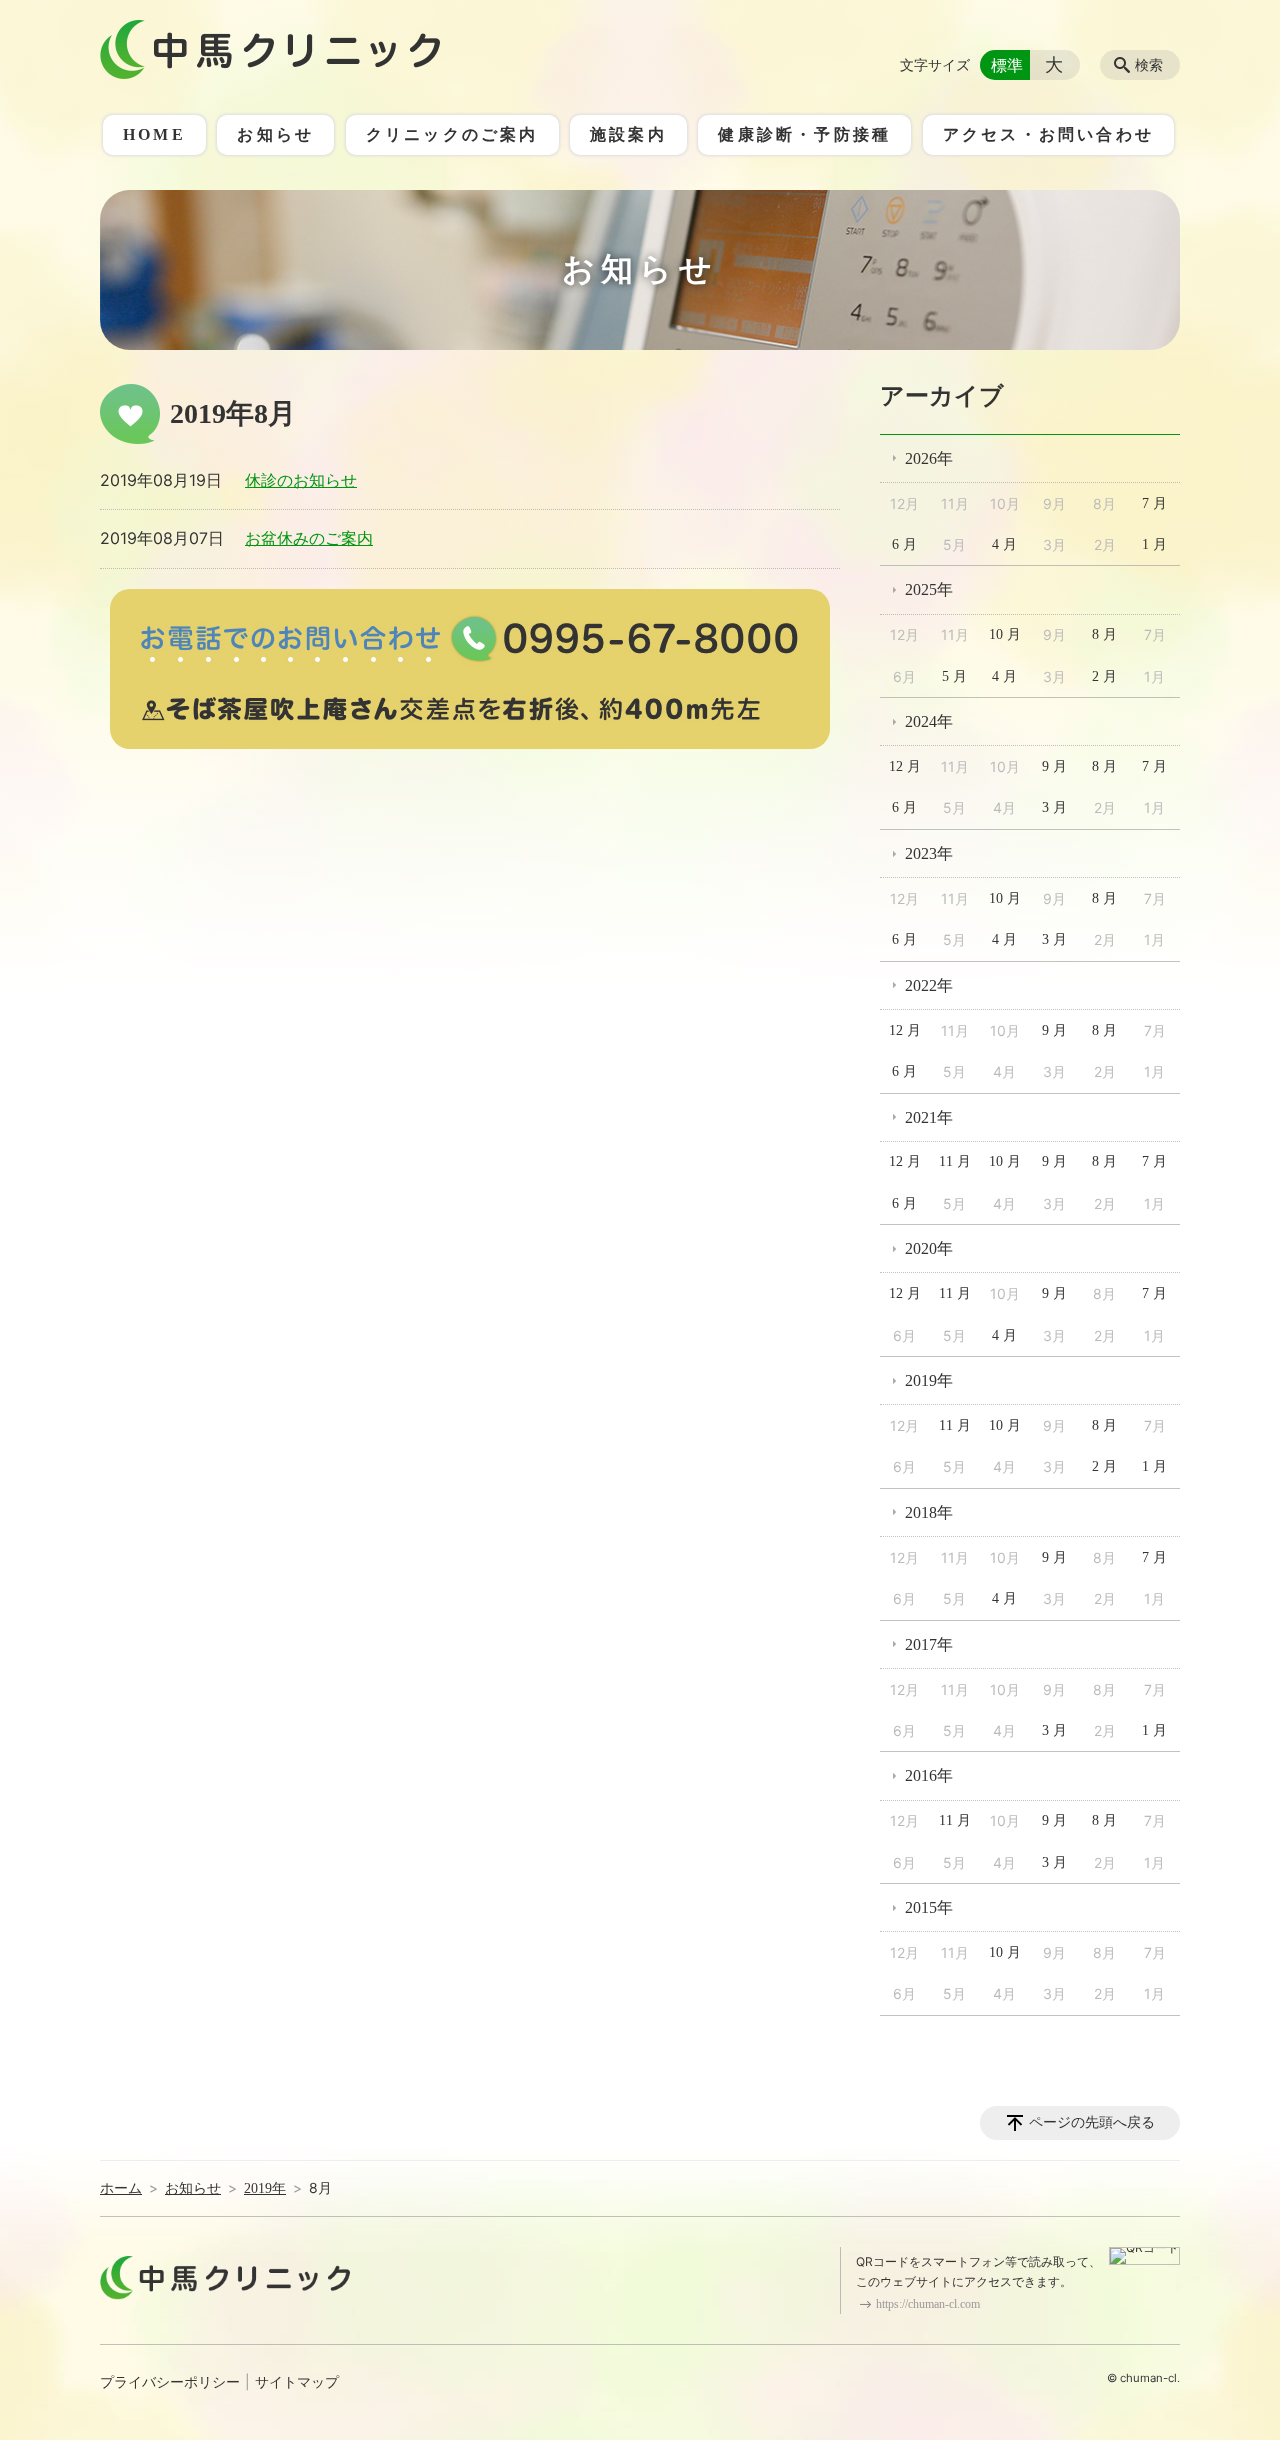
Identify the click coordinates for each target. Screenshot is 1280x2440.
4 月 (1004, 544)
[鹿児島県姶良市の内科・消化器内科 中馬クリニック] (270, 50)
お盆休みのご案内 (309, 538)
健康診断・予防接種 (804, 134)
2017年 (929, 1644)
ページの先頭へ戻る (1092, 2122)
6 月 (904, 544)
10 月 (1005, 634)
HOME (154, 134)
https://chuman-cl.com (928, 2304)
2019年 (929, 1380)
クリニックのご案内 (452, 134)
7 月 (1154, 503)
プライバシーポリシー (170, 2382)
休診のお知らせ (301, 480)
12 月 (905, 766)
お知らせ (275, 134)
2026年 (929, 458)
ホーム (121, 2188)
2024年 (929, 721)
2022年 (929, 985)
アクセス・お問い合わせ (1048, 134)
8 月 (1104, 634)
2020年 (929, 1248)
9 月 (1054, 766)
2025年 (929, 589)
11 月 (955, 1161)
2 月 (1104, 676)
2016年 (929, 1775)
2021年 (929, 1117)
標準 (1007, 65)
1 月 (1154, 544)
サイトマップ (297, 2382)
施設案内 (628, 134)
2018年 (929, 1512)
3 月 (1054, 807)
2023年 (929, 853)
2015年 (929, 1907)
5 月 (954, 676)
